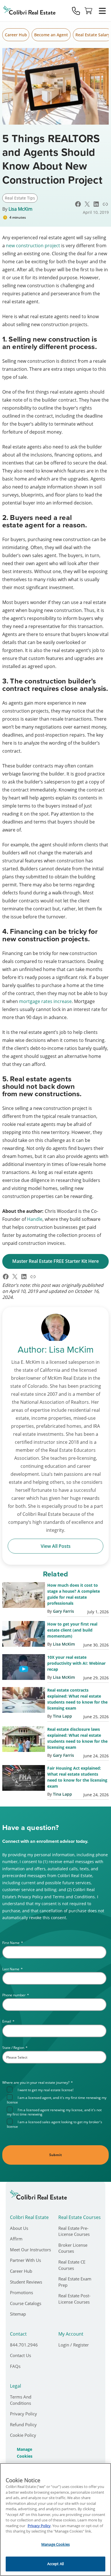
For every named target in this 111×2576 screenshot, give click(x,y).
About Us (19, 2228)
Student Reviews (26, 2282)
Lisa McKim (20, 209)
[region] (55, 2520)
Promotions (21, 2292)
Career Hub (16, 35)
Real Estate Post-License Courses (74, 2299)
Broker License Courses (73, 2248)
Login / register (74, 2345)
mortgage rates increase (45, 1001)
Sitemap (18, 2314)
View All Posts (56, 1546)
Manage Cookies (31, 2453)
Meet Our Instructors (30, 2250)
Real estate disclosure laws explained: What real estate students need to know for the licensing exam (77, 1738)
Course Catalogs (26, 2303)
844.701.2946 (24, 2345)
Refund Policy (23, 2425)
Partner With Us (25, 2260)
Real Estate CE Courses (72, 2265)
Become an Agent (51, 35)
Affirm (16, 2239)
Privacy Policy (23, 2414)
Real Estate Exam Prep (75, 2282)
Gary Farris (63, 1611)
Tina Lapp (62, 1716)
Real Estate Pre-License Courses (74, 2231)
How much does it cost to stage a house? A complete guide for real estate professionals (74, 1594)
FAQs (15, 2366)
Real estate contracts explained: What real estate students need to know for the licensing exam (77, 1699)
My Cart (89, 11)
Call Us (76, 11)
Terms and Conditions (21, 2400)
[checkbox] (57, 2108)
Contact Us (20, 2355)
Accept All (55, 2564)
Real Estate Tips (20, 198)
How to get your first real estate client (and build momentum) (72, 1630)
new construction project (33, 246)
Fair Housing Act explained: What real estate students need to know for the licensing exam (77, 1777)
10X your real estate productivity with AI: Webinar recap (76, 1663)
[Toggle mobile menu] (102, 11)
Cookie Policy (23, 2435)
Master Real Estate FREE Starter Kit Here (55, 1261)
